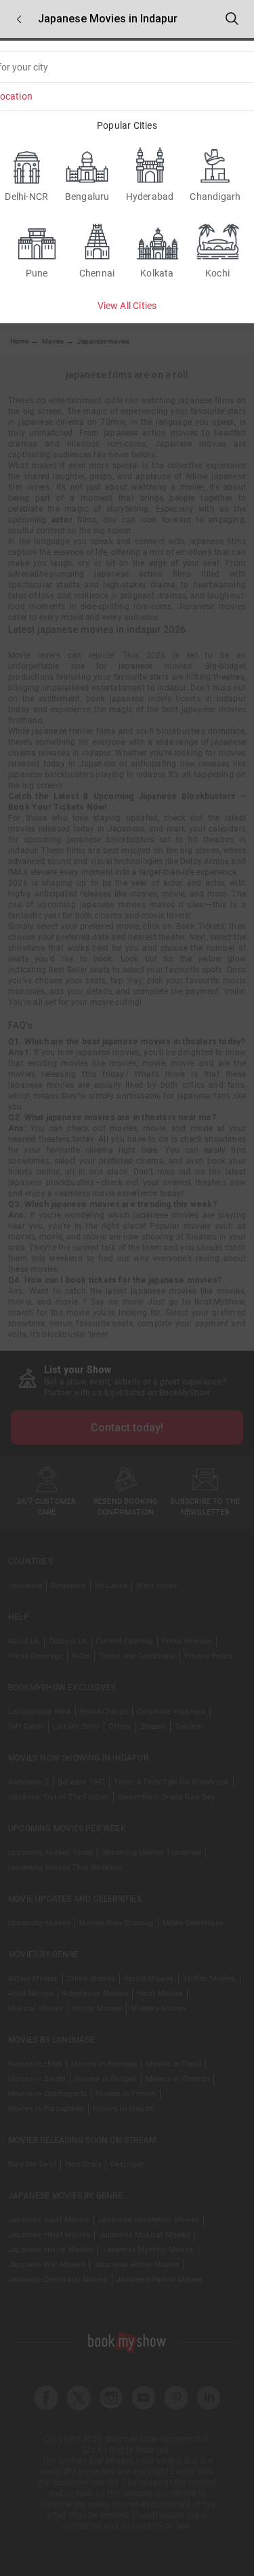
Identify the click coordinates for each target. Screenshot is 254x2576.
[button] (19, 19)
